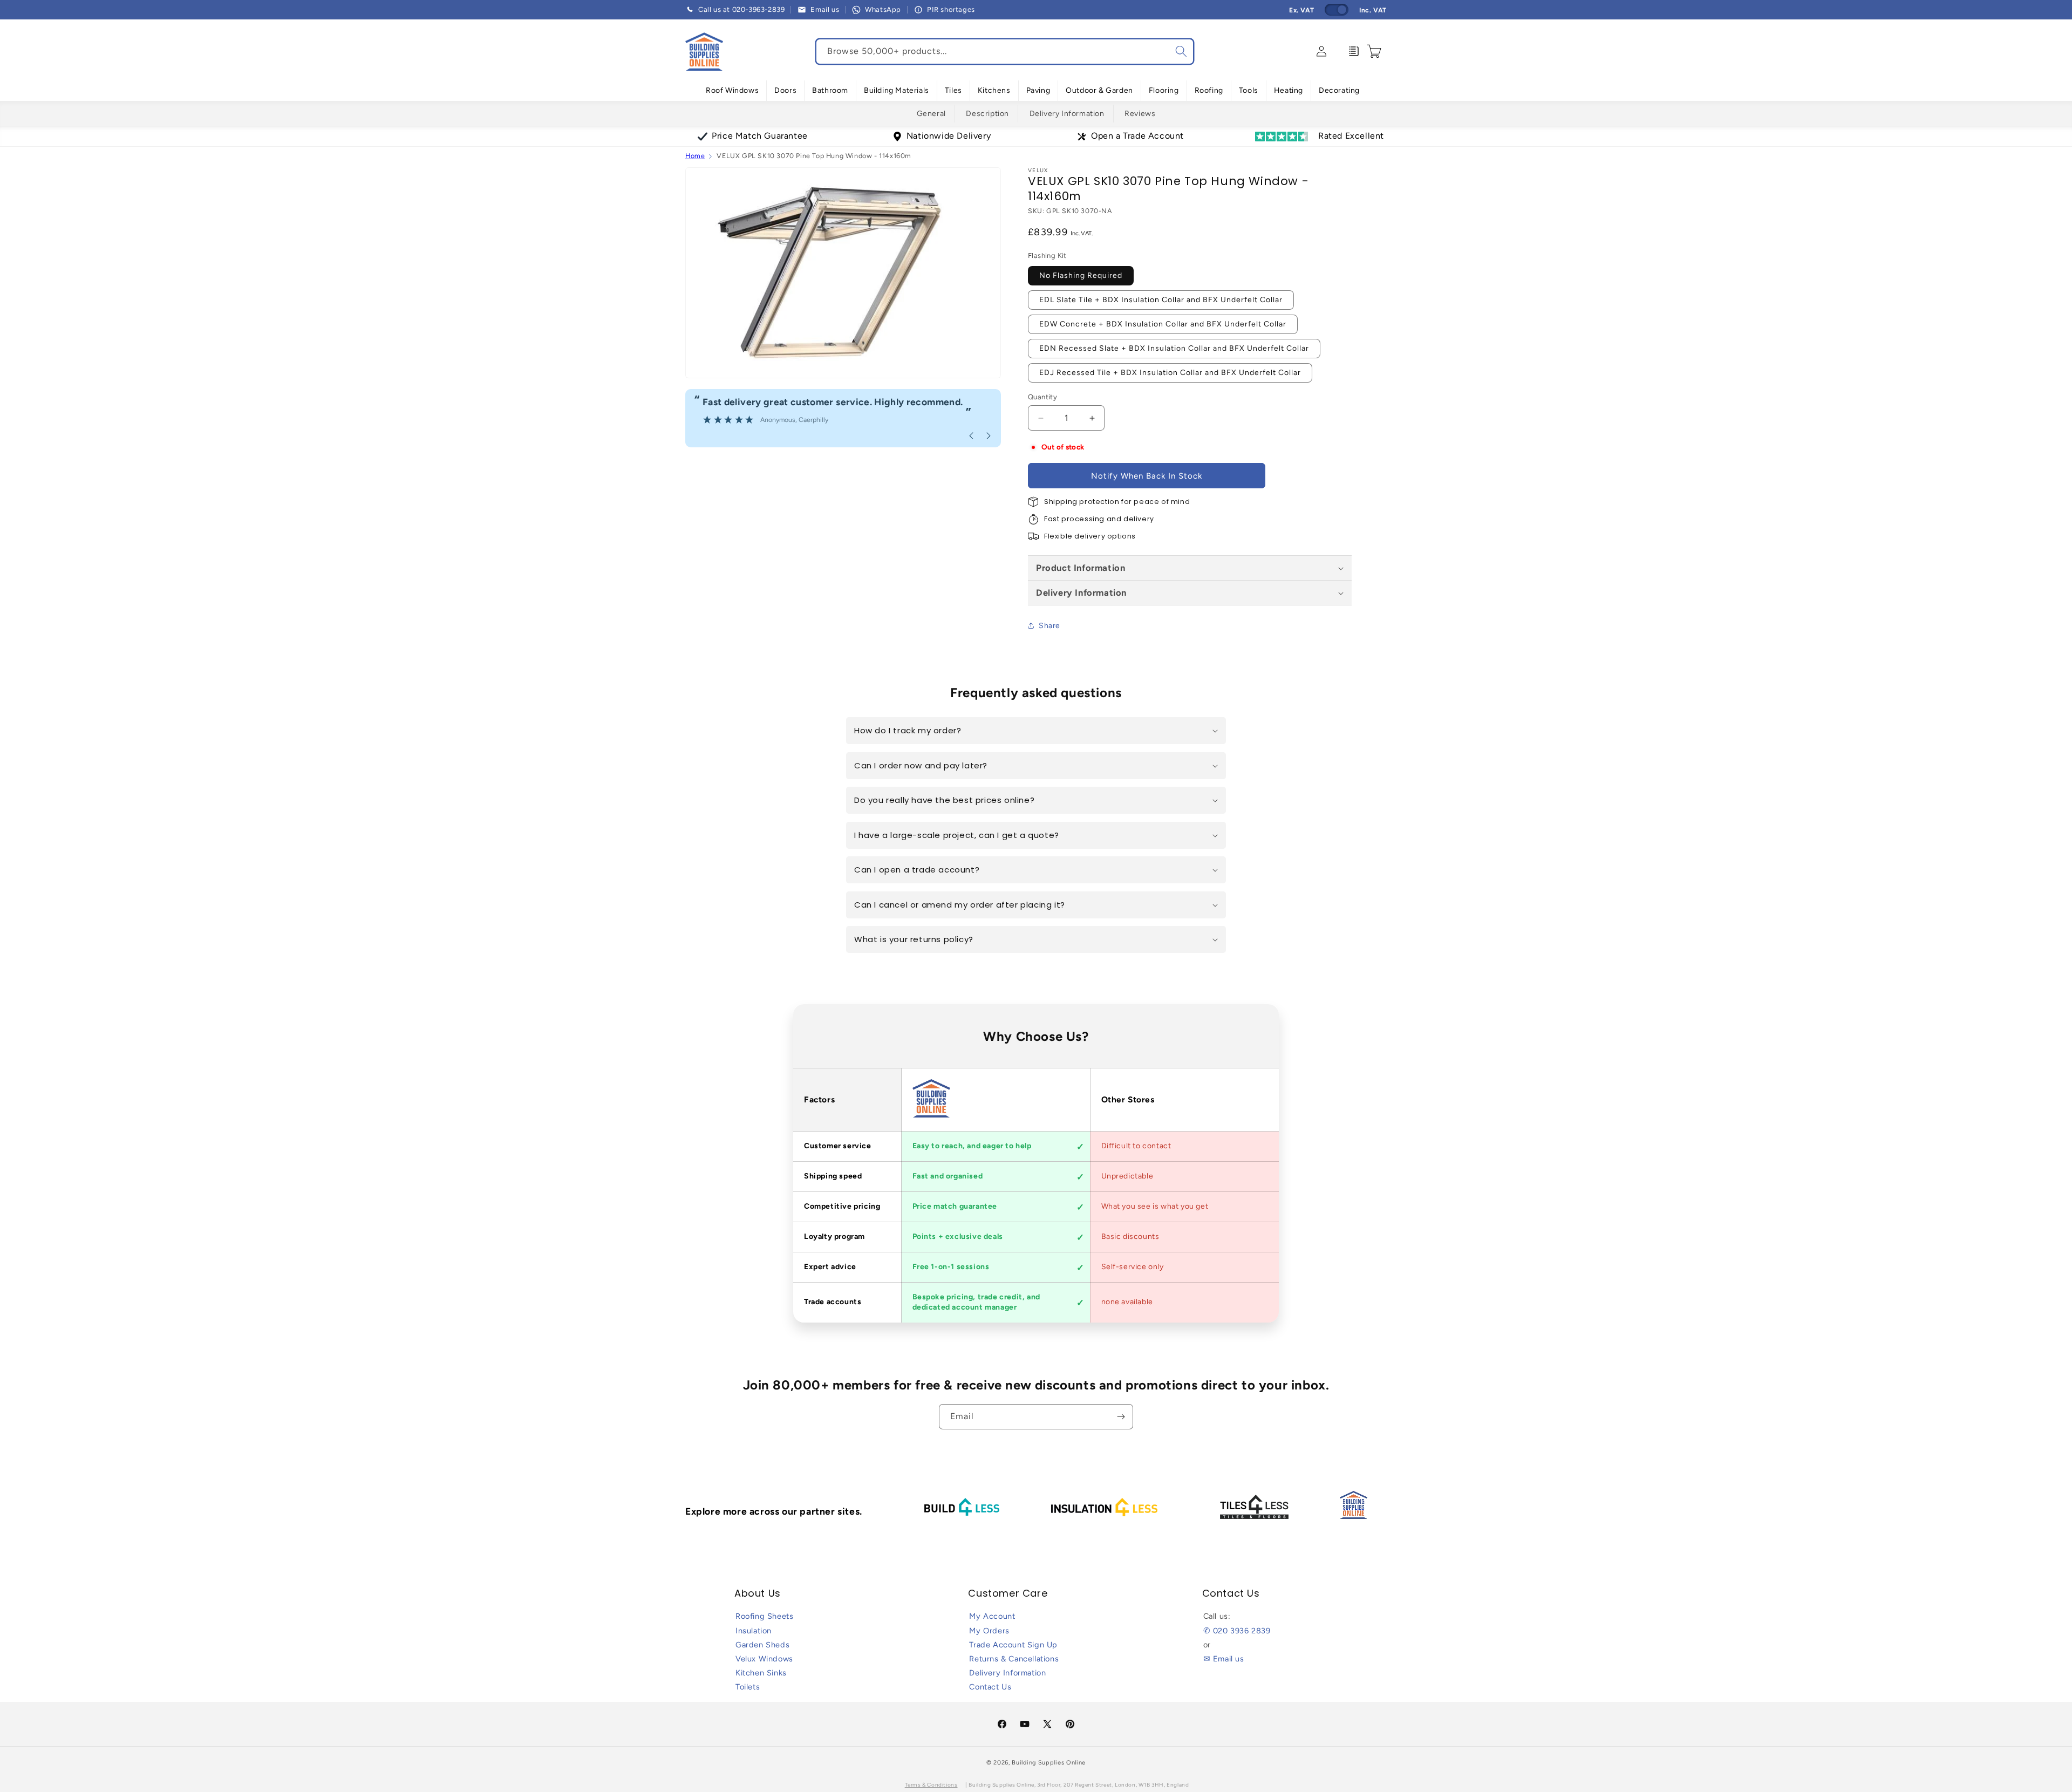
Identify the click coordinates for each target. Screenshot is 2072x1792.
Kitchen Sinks (761, 1673)
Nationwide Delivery (949, 136)
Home (695, 156)
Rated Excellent (1351, 136)
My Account (992, 1616)
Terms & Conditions (931, 1785)
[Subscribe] (1121, 1417)
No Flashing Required (1081, 275)
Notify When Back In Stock (1147, 476)
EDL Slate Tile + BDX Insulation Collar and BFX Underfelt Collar (1161, 300)
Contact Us (990, 1687)
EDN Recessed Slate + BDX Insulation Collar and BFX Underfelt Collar (1174, 348)
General (931, 114)
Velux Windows (764, 1659)
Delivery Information (1067, 114)
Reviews (1140, 114)
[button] (732, 91)
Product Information (1081, 568)
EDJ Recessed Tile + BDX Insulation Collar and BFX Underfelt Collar (1170, 373)
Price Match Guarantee (760, 136)
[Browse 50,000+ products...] (1181, 51)
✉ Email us (1224, 1659)
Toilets (748, 1687)
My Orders (989, 1631)
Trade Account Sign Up (1013, 1645)
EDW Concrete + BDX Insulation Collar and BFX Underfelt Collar (1163, 324)
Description (987, 114)
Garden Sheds (762, 1645)
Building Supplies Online (1049, 1763)
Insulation (754, 1631)
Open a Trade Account (1137, 136)
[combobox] (1005, 52)
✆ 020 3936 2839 (1237, 1631)
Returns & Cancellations (1014, 1659)
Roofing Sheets (764, 1616)
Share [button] (1049, 626)
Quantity (1042, 397)
